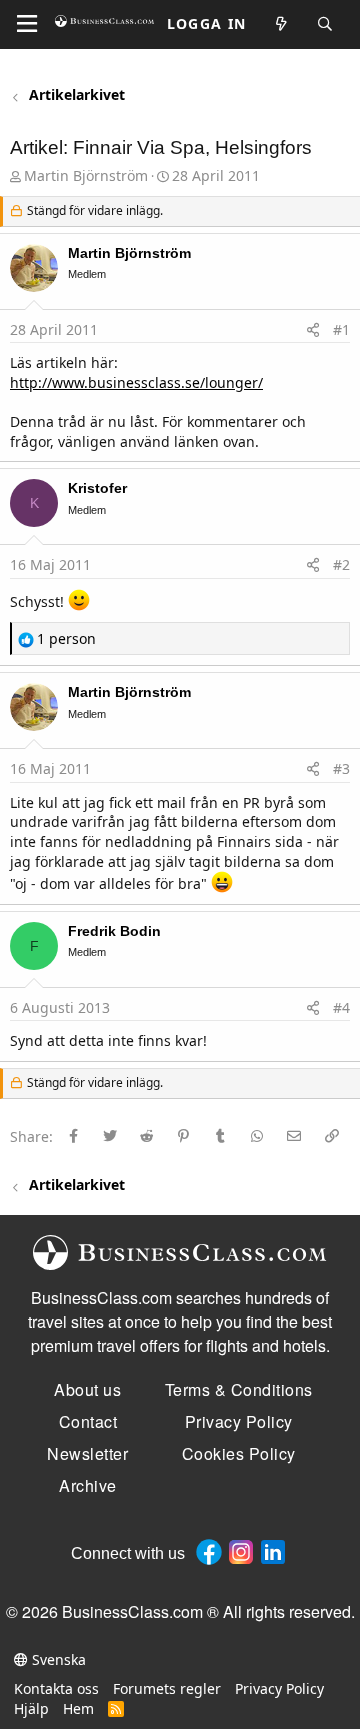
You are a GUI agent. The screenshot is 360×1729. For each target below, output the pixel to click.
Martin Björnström (86, 175)
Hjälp (31, 1708)
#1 (341, 329)
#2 (341, 564)
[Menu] (27, 24)
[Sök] (326, 24)
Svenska (57, 1659)
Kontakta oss (56, 1688)
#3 (341, 768)
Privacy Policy (279, 1688)
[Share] (313, 330)
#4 (341, 1007)
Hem (78, 1708)
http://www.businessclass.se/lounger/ (136, 382)
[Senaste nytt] (282, 24)
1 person (66, 638)
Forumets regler (167, 1688)
